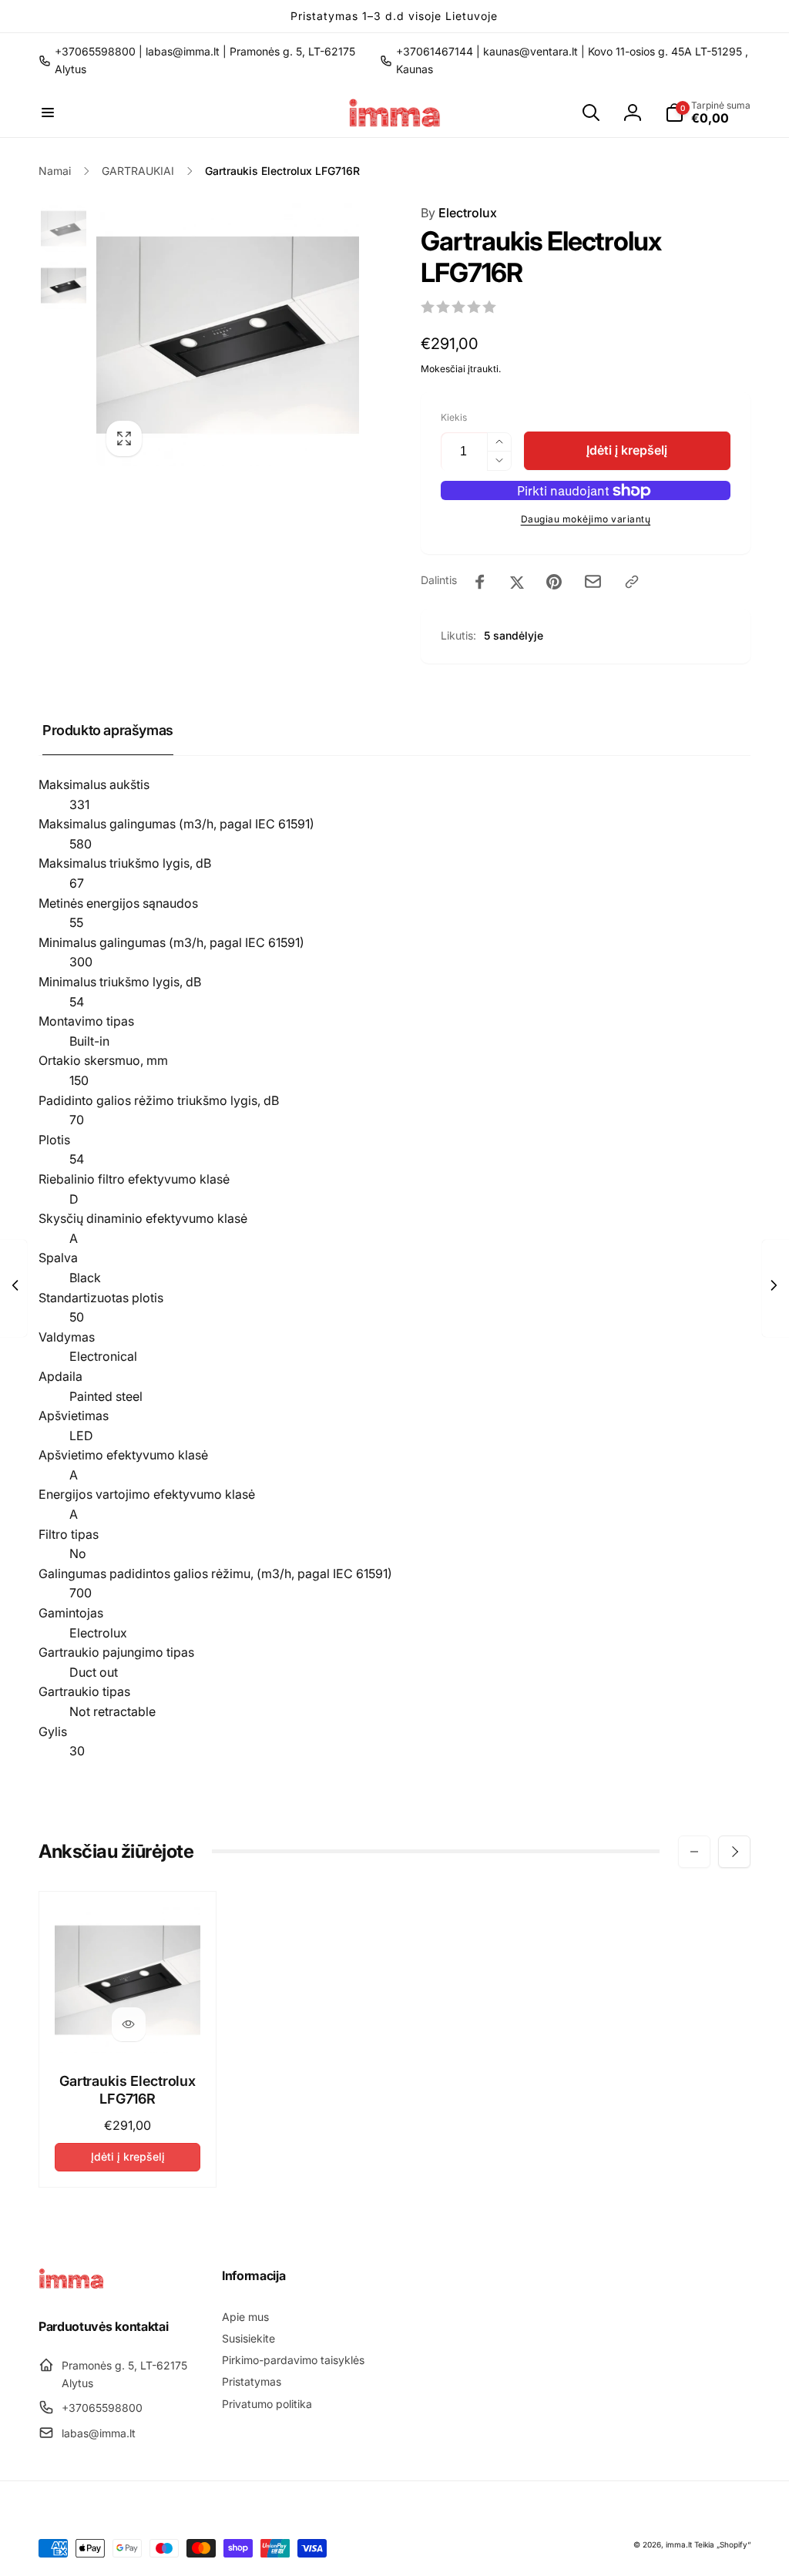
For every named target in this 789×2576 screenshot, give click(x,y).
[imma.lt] (71, 2285)
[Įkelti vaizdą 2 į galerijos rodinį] (64, 285)
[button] (48, 113)
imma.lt (679, 2544)
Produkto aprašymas (108, 730)
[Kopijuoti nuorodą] (632, 582)
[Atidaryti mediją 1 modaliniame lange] (228, 335)
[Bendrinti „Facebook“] (480, 582)
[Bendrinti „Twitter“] (517, 582)
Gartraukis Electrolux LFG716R (128, 2090)
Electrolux (459, 213)
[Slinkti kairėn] (694, 1852)
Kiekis (454, 417)
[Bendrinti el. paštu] (593, 581)
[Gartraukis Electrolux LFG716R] (129, 2024)
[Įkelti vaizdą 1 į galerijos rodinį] (64, 228)
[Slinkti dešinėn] (734, 1852)
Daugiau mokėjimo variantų (586, 519)
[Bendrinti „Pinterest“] (554, 582)
